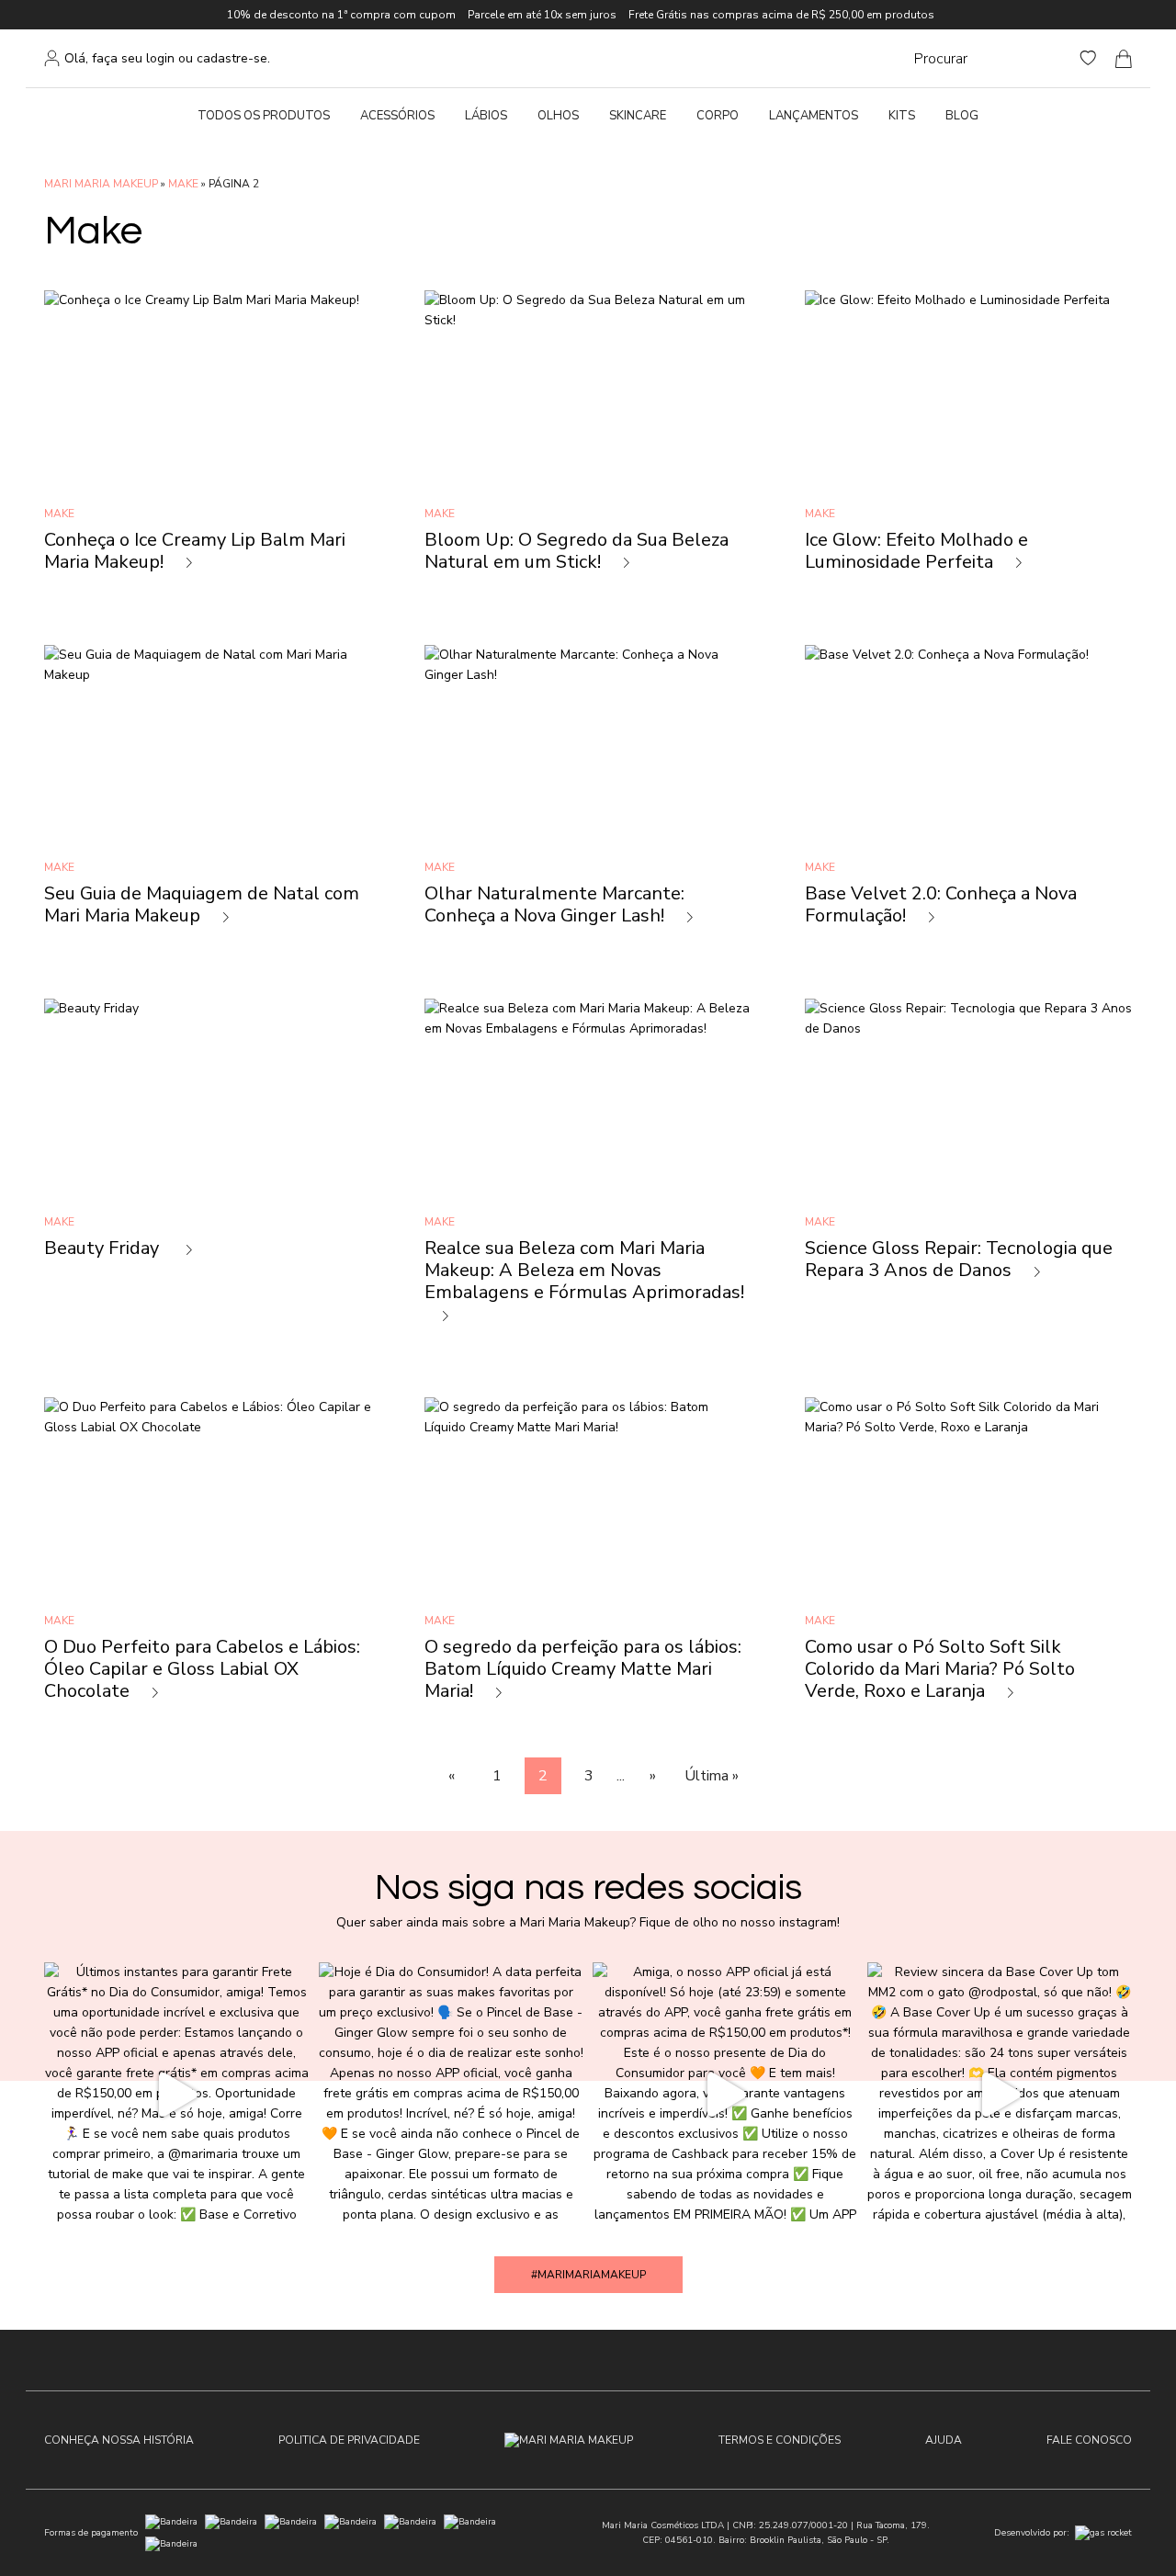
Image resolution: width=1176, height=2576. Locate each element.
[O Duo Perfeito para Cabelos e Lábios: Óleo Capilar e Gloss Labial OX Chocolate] (208, 1559)
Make (183, 184)
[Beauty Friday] (208, 1171)
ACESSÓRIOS (397, 116)
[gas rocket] (1103, 2533)
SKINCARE (638, 116)
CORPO (718, 116)
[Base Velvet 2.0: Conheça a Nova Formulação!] (968, 796)
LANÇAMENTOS (814, 116)
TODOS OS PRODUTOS (264, 116)
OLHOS (558, 116)
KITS (902, 116)
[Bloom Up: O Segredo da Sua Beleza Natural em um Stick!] (588, 441)
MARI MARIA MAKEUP (101, 184)
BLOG (962, 116)
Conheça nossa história (119, 2440)
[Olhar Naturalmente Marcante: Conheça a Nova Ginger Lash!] (588, 796)
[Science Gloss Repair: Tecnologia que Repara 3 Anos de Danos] (968, 1171)
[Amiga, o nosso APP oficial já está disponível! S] (725, 2095)
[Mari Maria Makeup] (569, 2440)
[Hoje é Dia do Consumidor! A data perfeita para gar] (452, 2095)
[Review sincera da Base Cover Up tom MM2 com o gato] (1000, 2095)
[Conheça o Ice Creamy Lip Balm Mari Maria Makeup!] (208, 441)
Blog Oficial (592, 58)
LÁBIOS (486, 116)
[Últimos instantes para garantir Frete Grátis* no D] (177, 2095)
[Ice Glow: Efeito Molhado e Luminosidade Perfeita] (968, 441)
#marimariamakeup (588, 2275)
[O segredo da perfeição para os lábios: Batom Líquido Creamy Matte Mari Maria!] (588, 1559)
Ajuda (944, 2440)
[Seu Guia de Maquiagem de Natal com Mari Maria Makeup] (208, 796)
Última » (712, 1776)
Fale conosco (1089, 2440)
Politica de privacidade (349, 2440)
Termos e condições (780, 2440)
